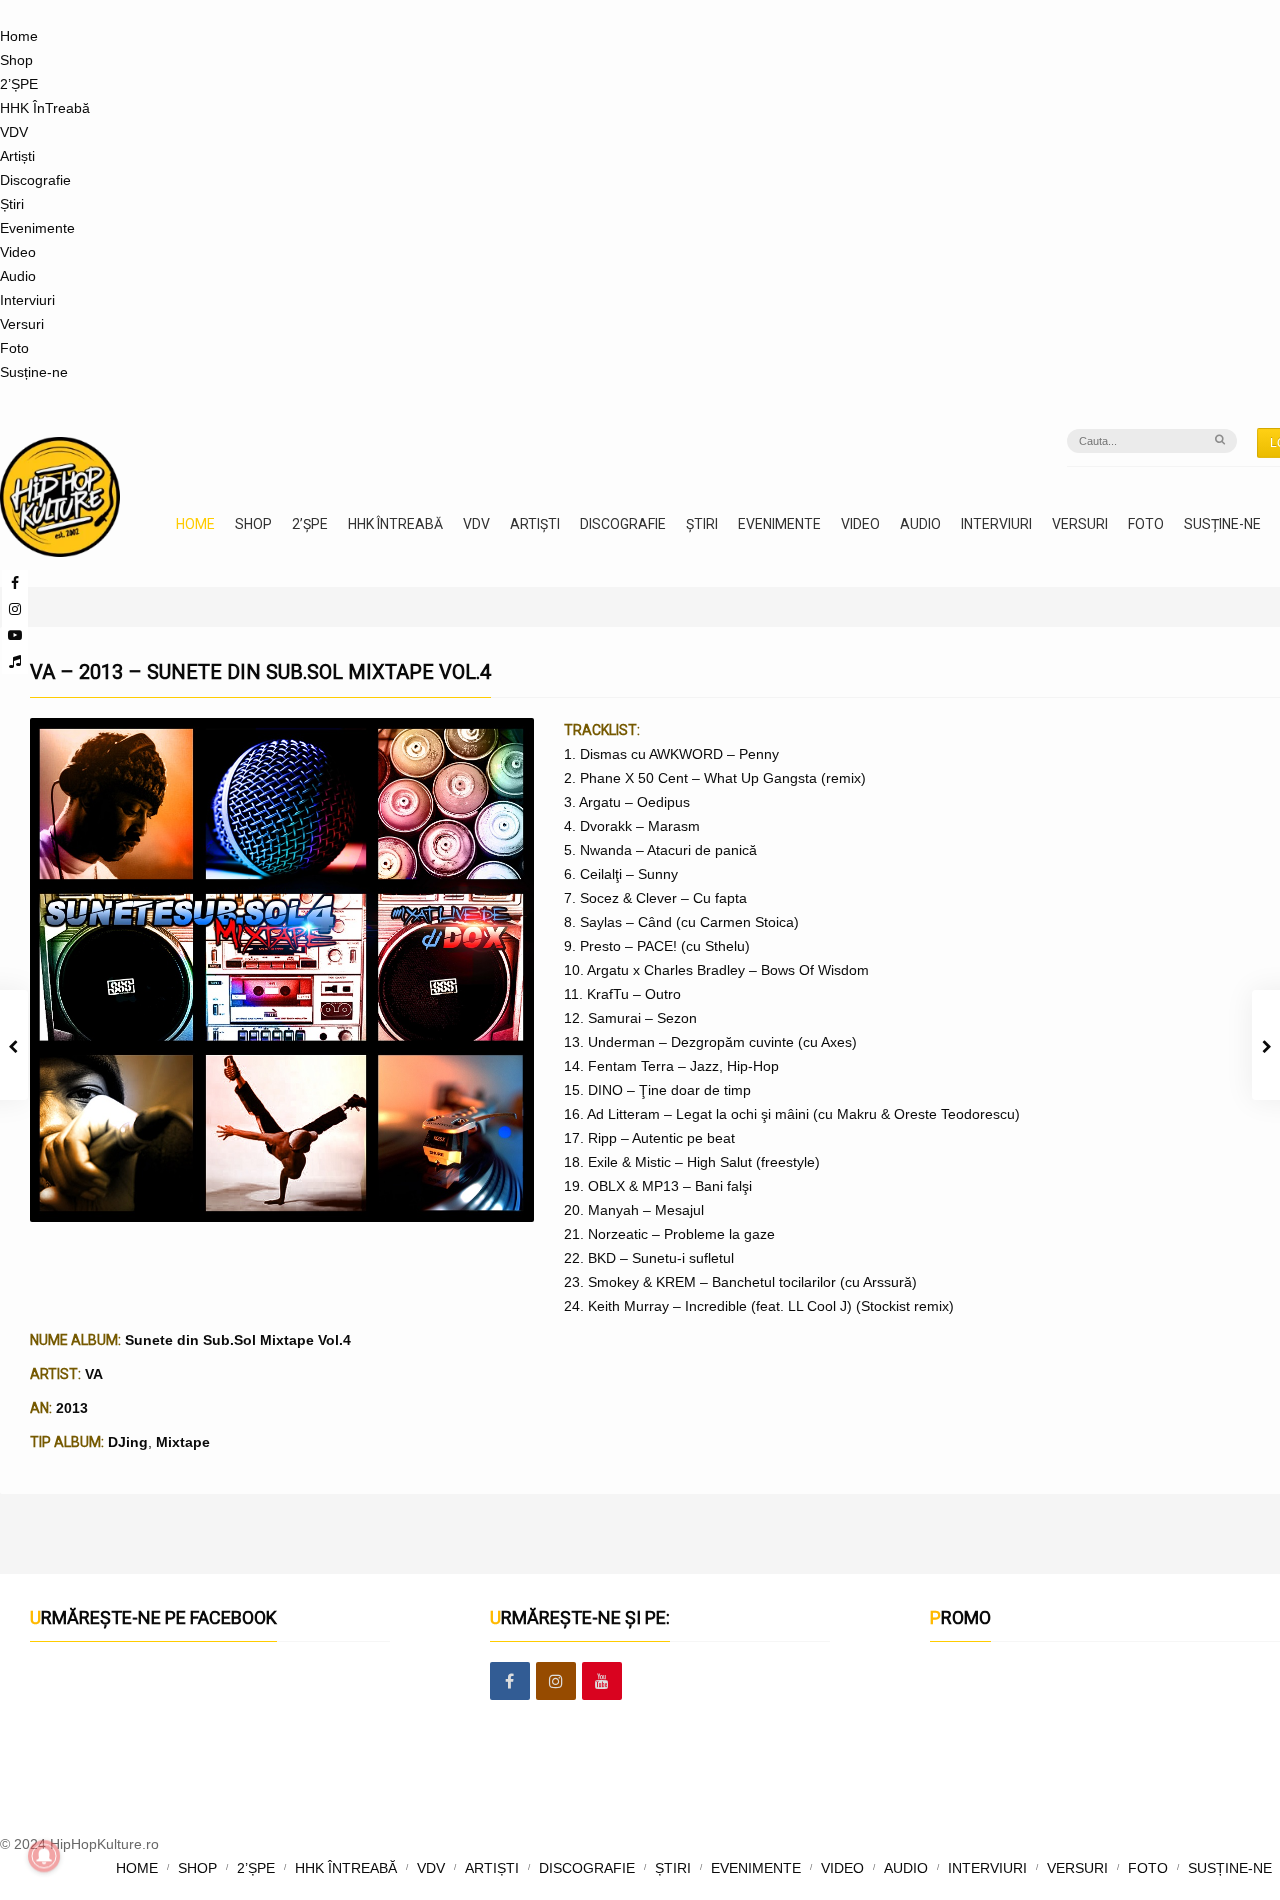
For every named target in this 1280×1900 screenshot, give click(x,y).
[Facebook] (510, 1682)
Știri (12, 204)
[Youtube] (15, 635)
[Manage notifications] (44, 1856)
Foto (14, 348)
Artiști (17, 156)
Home (19, 36)
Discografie (35, 180)
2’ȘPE (19, 84)
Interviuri (27, 300)
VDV (14, 132)
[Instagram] (15, 609)
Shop (16, 60)
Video (18, 252)
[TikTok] (15, 661)
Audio (18, 276)
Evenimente (37, 228)
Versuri (22, 324)
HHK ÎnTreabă (45, 108)
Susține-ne (34, 372)
